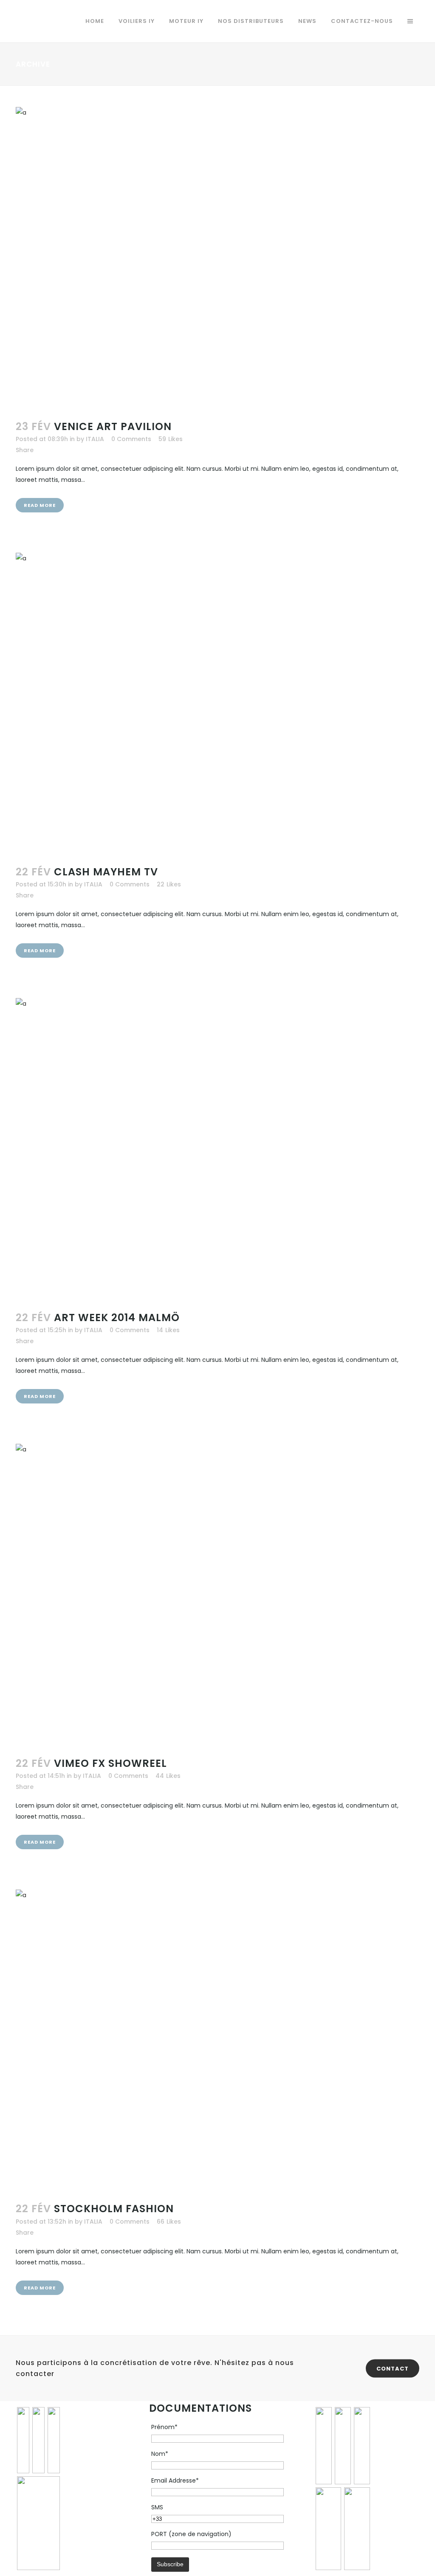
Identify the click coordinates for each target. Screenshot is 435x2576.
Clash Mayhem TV (106, 872)
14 (168, 1330)
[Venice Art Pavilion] (217, 258)
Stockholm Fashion (114, 2209)
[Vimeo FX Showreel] (217, 1595)
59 (171, 439)
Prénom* (164, 2427)
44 (168, 1776)
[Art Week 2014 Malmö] (217, 1149)
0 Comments (131, 439)
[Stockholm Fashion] (217, 2041)
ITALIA (95, 439)
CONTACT (393, 2368)
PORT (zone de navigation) (191, 2534)
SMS (157, 2507)
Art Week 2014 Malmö (117, 1318)
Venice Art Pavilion (113, 426)
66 (169, 2222)
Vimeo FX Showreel (110, 1763)
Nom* (160, 2454)
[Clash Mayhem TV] (217, 704)
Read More (40, 505)
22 (169, 884)
